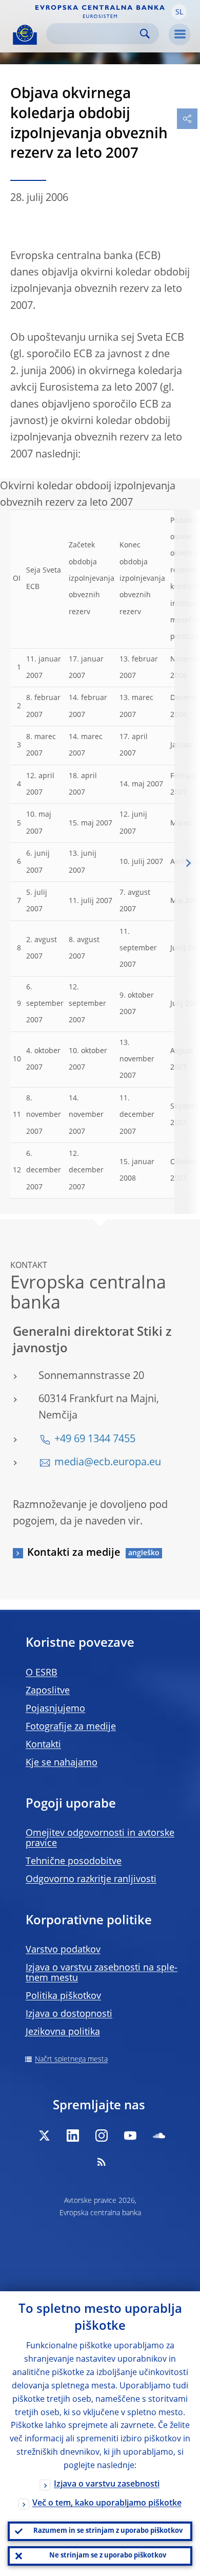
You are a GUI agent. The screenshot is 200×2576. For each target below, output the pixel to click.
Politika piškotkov (63, 1996)
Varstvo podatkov (63, 1950)
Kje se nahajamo (62, 1763)
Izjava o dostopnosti (69, 2014)
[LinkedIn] (73, 2136)
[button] (179, 12)
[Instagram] (102, 2136)
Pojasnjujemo (55, 1709)
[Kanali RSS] (102, 2162)
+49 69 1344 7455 (95, 1440)
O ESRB (42, 1673)
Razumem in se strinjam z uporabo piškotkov (108, 2531)
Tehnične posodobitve (74, 1862)
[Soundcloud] (159, 2136)
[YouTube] (130, 2136)
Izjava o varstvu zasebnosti (107, 2485)
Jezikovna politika (63, 2032)
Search (145, 34)
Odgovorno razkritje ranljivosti (91, 1880)
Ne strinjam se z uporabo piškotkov (108, 2556)
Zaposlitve (48, 1691)
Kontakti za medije (74, 1553)
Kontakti (43, 1745)
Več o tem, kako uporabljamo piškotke (107, 2504)
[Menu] (179, 34)
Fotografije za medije (71, 1727)
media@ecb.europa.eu (108, 1463)
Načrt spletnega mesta (71, 2059)
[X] (44, 2136)
